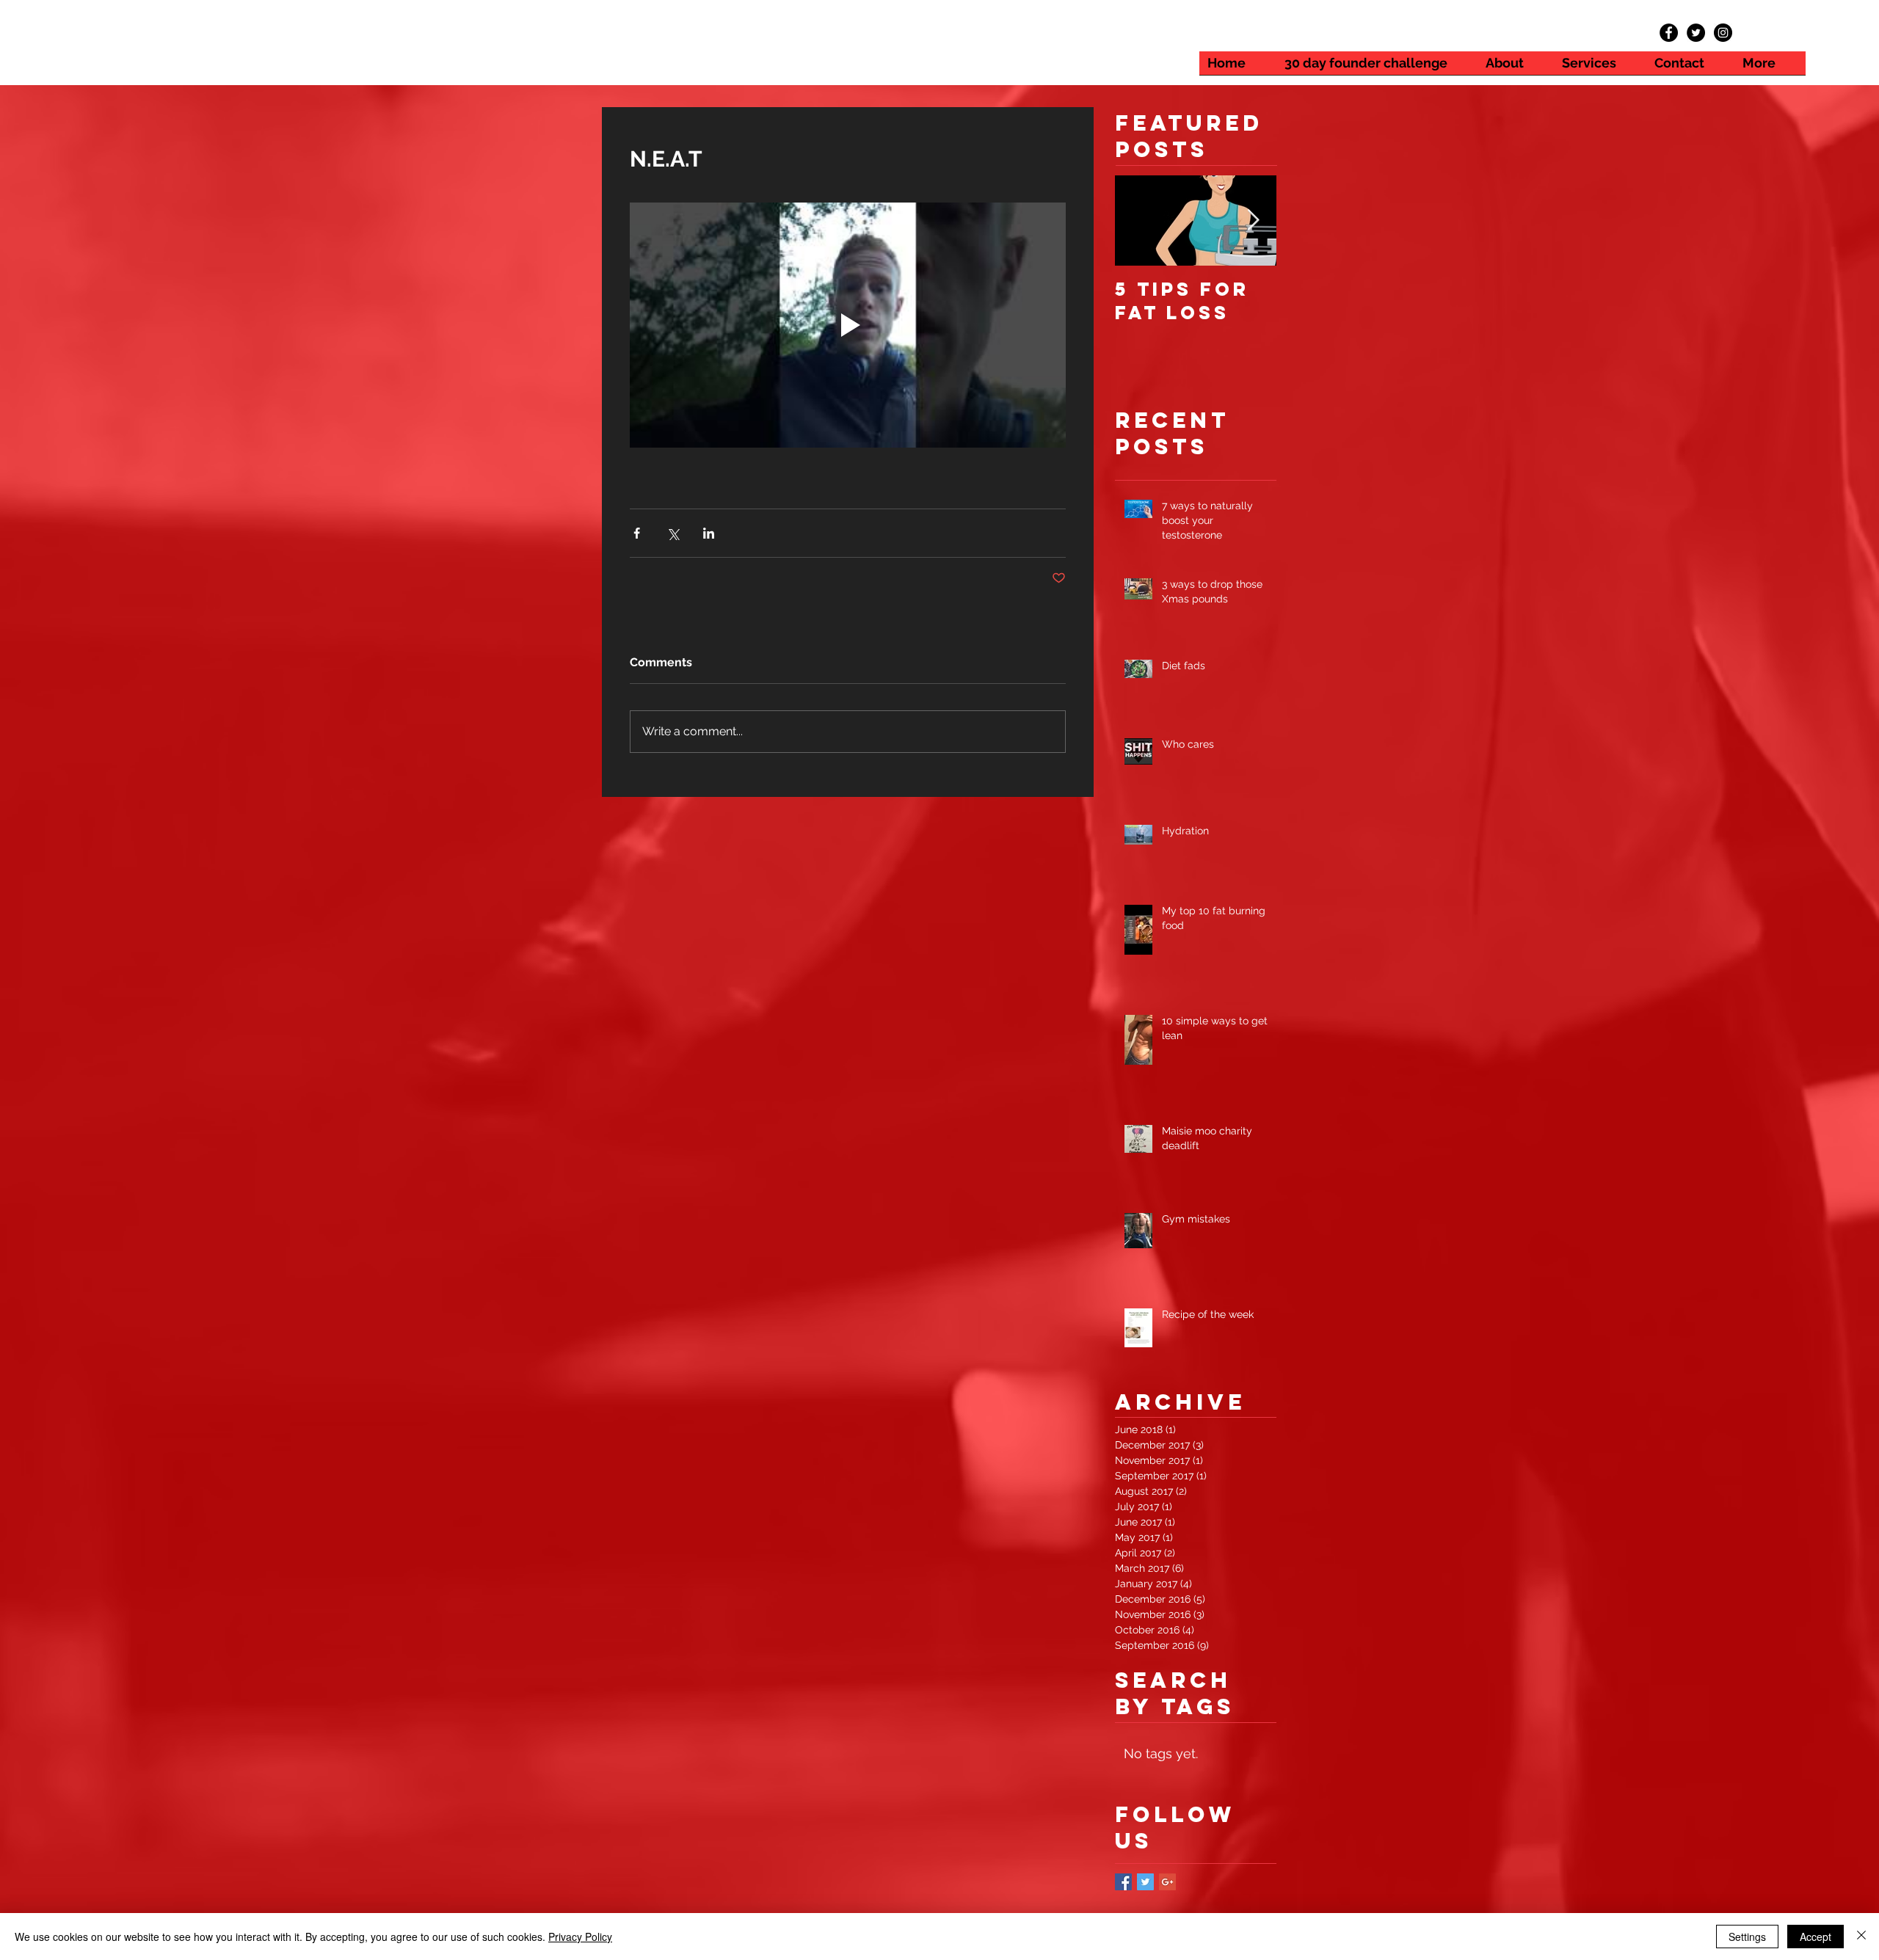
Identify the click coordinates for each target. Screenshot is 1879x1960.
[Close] (1861, 1937)
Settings (1747, 1937)
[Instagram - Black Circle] (1723, 33)
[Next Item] (1253, 221)
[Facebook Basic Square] (1123, 1882)
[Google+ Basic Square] (1167, 1882)
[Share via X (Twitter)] (673, 533)
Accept (1816, 1937)
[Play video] (848, 325)
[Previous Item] (1138, 221)
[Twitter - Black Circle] (1696, 33)
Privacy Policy (580, 1937)
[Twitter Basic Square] (1145, 1882)
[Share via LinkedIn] (709, 533)
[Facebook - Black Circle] (1669, 33)
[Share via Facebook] (637, 533)
